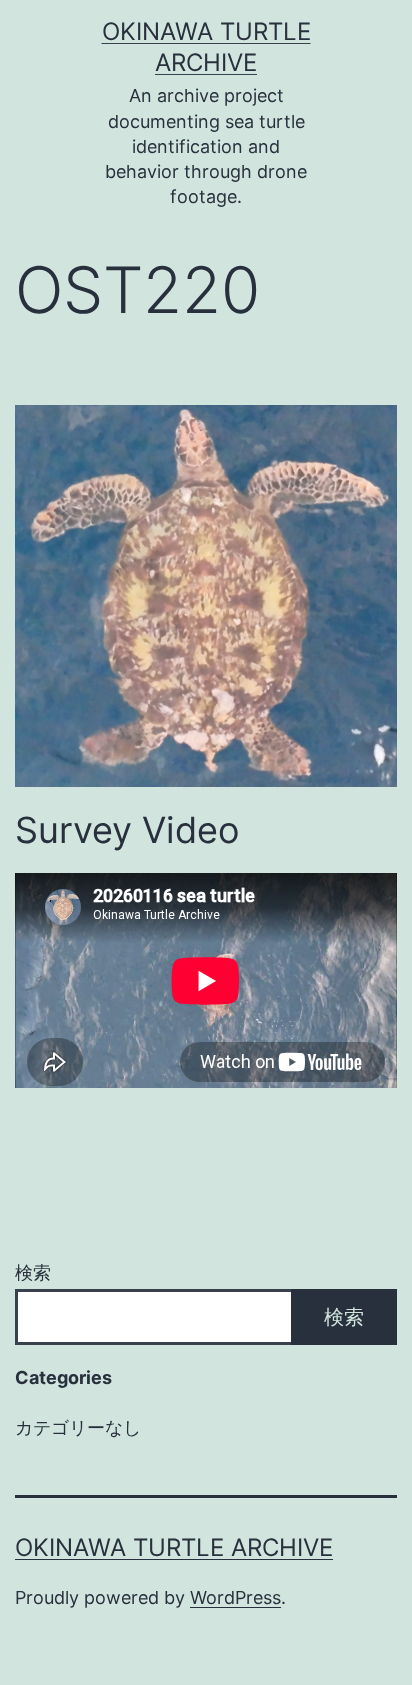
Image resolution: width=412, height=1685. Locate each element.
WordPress (235, 1597)
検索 (33, 1272)
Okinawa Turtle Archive (174, 1547)
